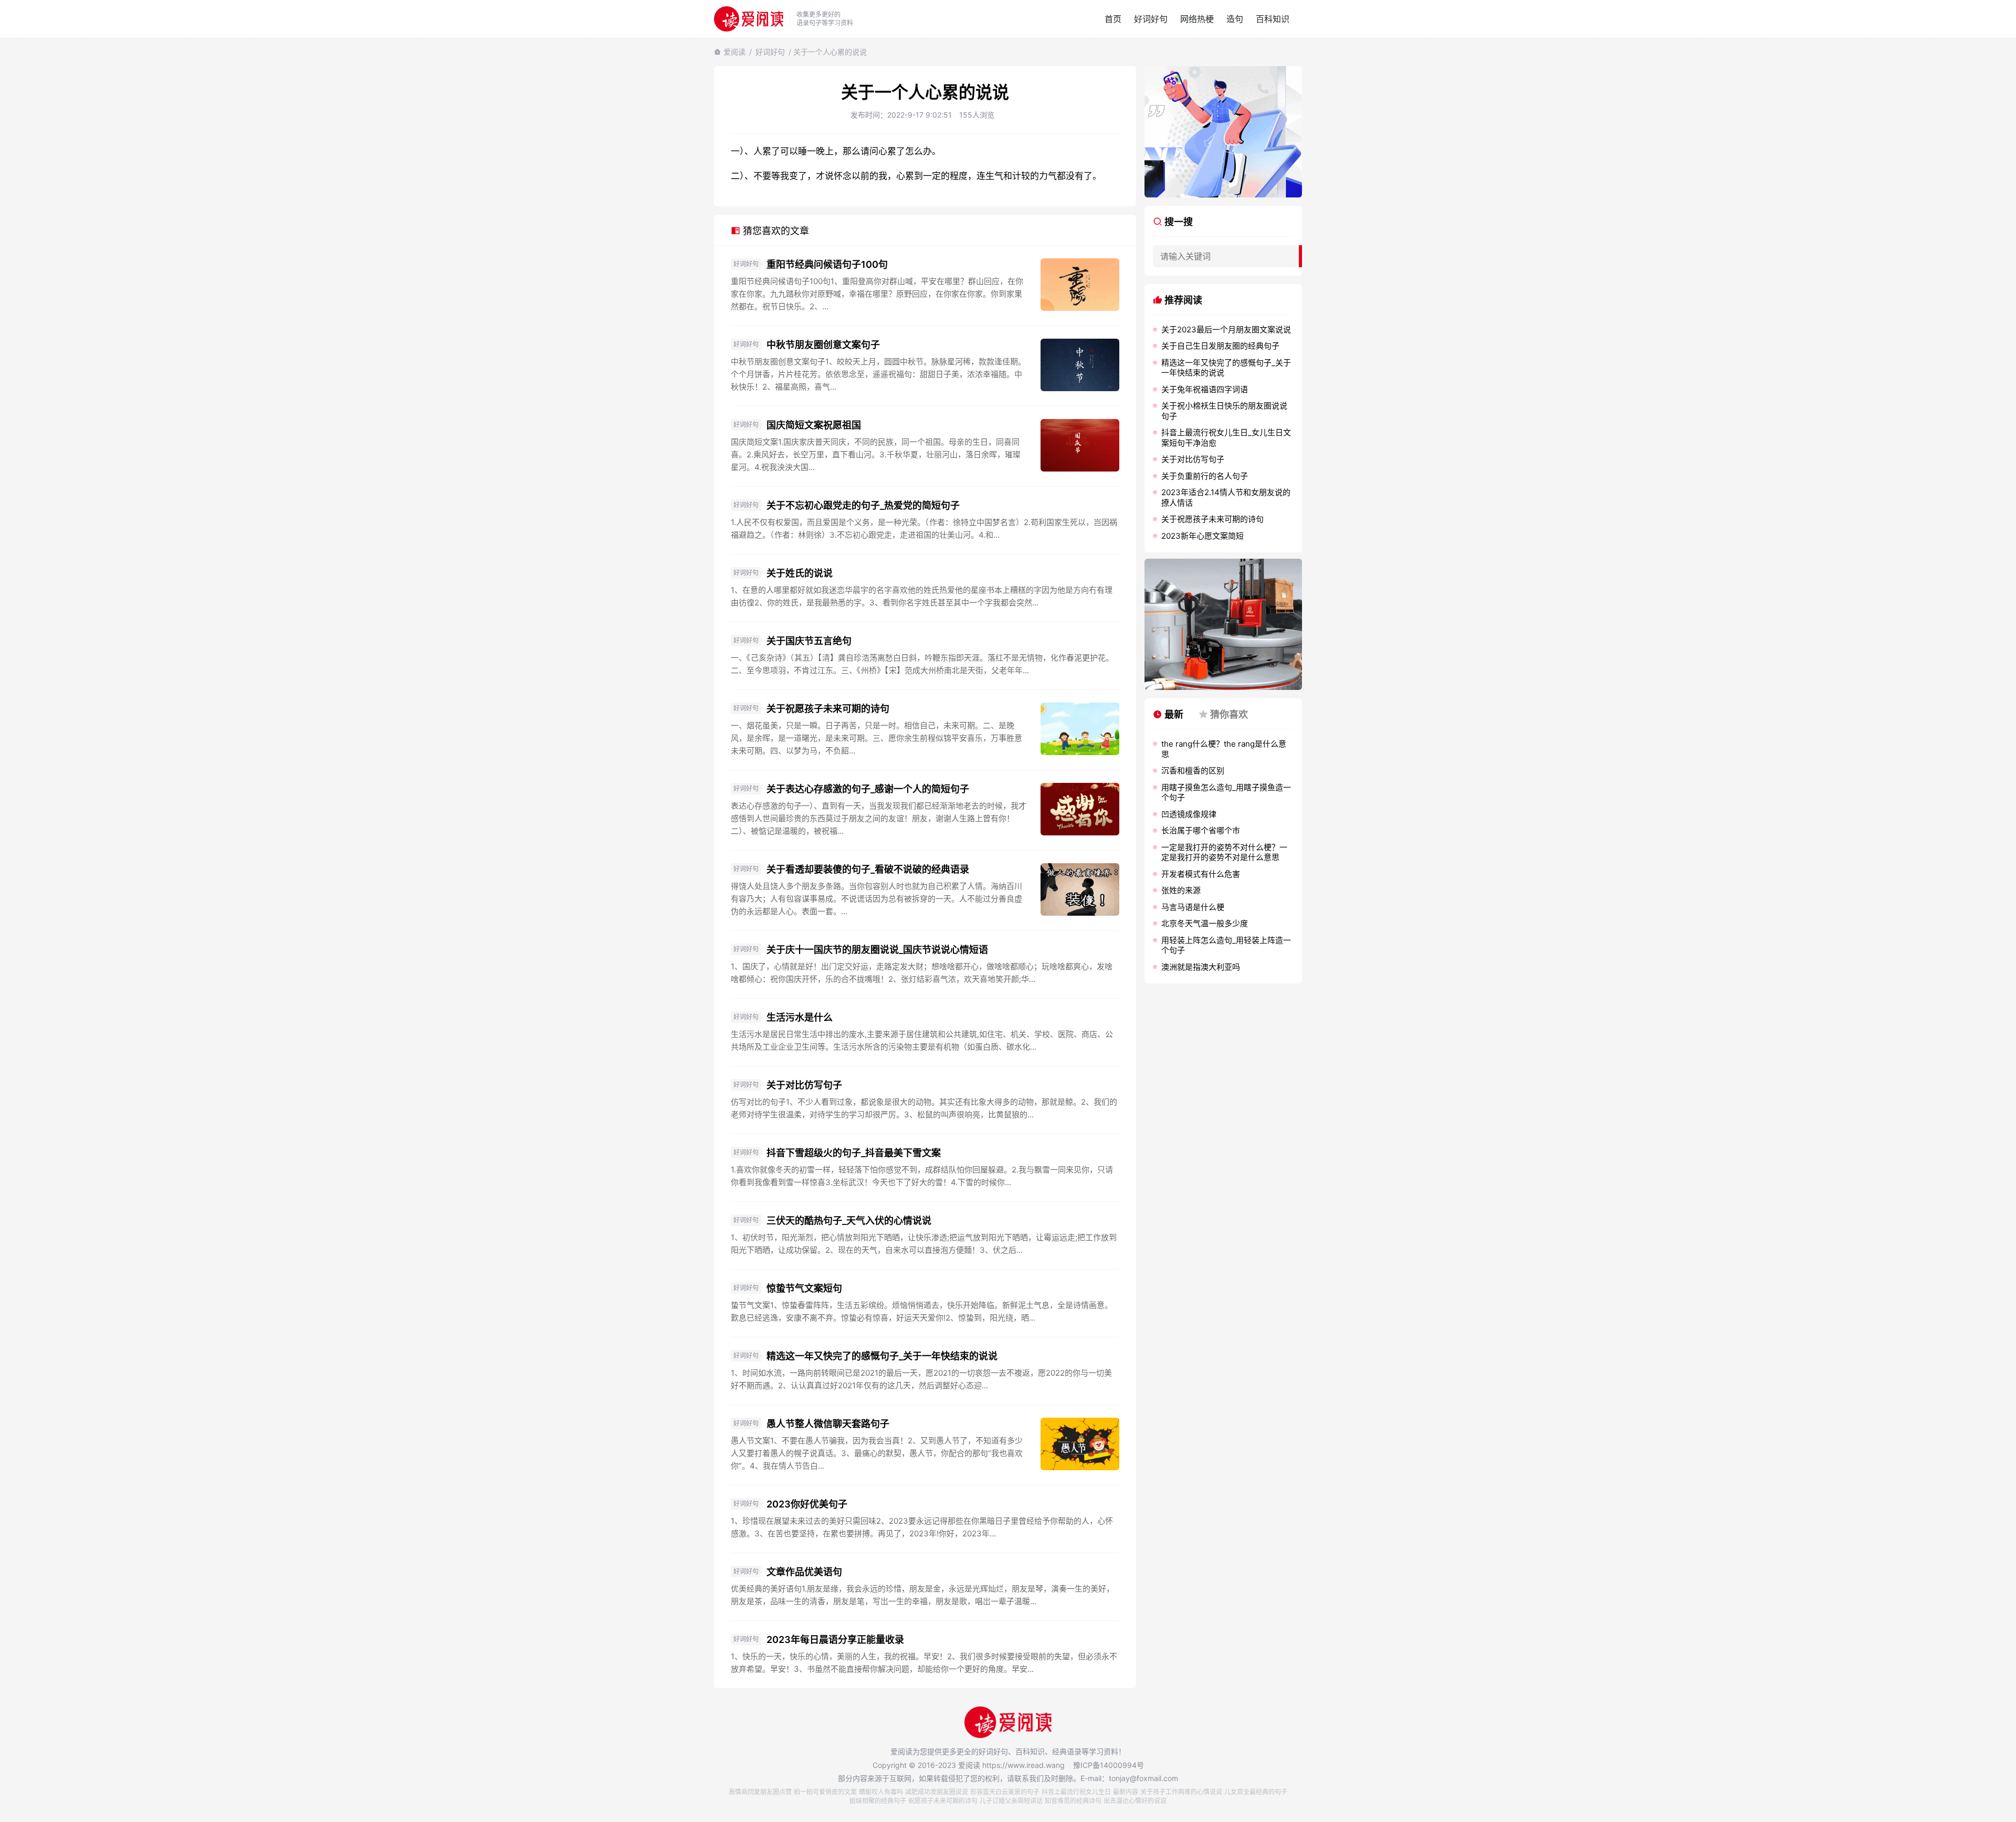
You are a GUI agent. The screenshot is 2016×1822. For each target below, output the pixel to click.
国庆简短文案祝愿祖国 (814, 425)
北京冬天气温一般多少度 (1205, 923)
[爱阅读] (749, 19)
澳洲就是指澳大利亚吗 (1201, 967)
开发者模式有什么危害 (1201, 874)
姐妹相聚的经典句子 (878, 1801)
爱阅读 (734, 52)
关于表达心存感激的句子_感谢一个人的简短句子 (868, 789)
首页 (1113, 19)
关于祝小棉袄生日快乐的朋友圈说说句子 (1224, 411)
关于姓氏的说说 (800, 573)
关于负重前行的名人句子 (1205, 476)
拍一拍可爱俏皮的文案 (825, 1792)
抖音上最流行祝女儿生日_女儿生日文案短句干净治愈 (1226, 438)
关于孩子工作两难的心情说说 (1181, 1792)
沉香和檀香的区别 (1193, 771)
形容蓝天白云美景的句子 (1005, 1792)
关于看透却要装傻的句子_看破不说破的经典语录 (868, 869)
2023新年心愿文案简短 (1203, 536)
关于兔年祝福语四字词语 (1205, 389)
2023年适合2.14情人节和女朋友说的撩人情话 (1226, 498)
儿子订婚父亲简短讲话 (1011, 1801)
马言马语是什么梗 (1193, 907)
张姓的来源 (1181, 890)
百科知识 (1273, 19)
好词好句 (1151, 19)
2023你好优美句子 (807, 1504)
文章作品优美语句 (804, 1572)
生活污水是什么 (800, 1017)
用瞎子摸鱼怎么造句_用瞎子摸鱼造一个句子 (1226, 793)
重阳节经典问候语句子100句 (827, 264)
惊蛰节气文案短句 (804, 1288)
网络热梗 (1197, 19)
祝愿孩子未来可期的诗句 (943, 1801)
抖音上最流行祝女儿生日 (1076, 1792)
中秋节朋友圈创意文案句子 (823, 345)
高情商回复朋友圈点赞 (760, 1792)
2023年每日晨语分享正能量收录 (835, 1640)
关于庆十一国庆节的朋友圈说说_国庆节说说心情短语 (877, 950)
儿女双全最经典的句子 (1256, 1792)
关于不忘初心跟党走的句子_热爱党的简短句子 (863, 505)
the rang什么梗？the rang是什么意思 (1224, 749)
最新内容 (1126, 1792)
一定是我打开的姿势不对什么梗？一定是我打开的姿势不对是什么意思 (1224, 852)
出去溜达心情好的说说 (1135, 1801)
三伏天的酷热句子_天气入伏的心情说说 (849, 1221)
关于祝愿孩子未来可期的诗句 (828, 709)
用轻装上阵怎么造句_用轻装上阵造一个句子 (1226, 945)
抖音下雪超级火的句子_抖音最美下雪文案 (854, 1153)
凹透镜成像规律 (1189, 814)
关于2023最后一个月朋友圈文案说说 (1226, 329)
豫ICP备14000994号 (1109, 1765)
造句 (1235, 19)
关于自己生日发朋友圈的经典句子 (1220, 346)
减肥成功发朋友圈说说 (937, 1792)
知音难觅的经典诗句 (1073, 1801)
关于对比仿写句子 (804, 1085)
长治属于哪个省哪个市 (1201, 830)
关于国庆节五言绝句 (809, 641)
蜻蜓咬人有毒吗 (881, 1792)
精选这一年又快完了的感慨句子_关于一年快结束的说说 (882, 1356)
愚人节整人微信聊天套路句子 (828, 1424)
